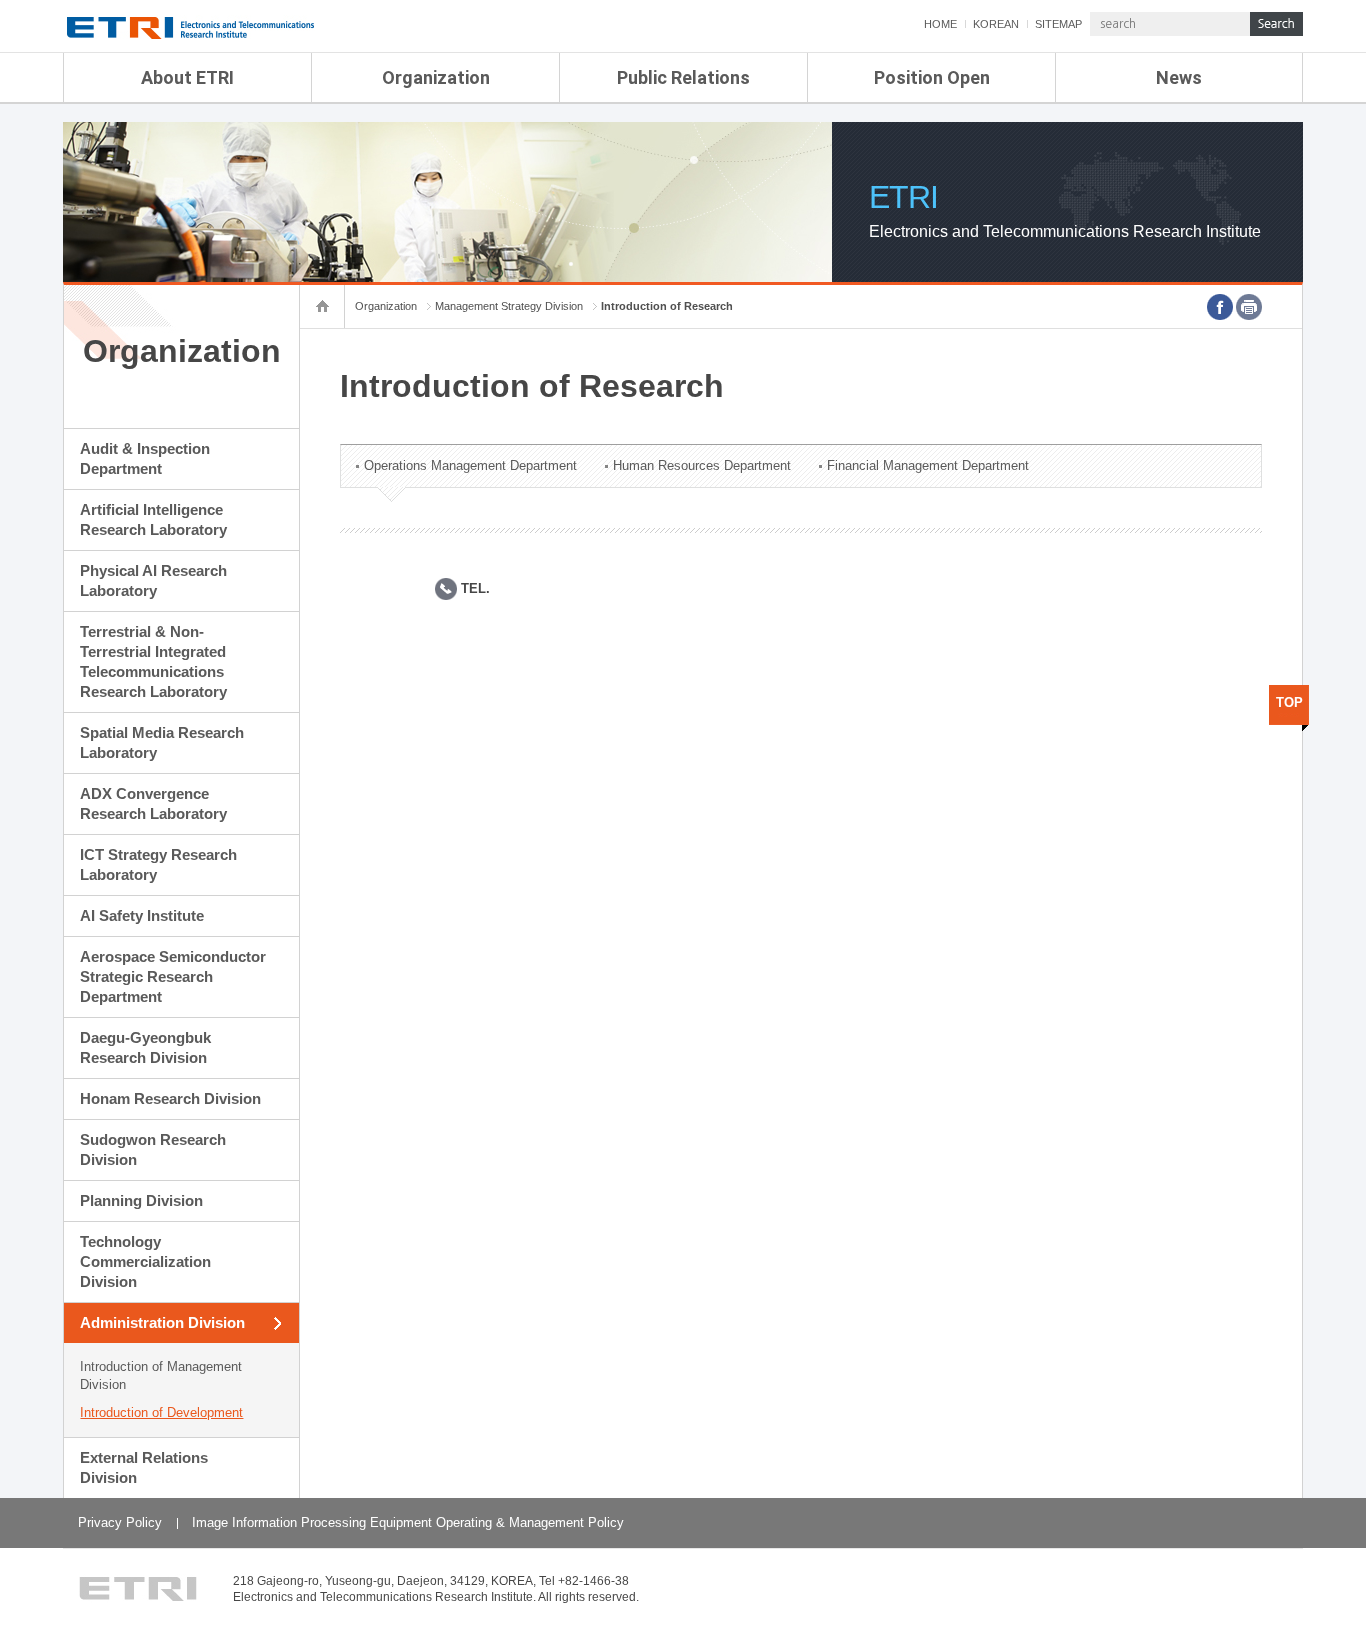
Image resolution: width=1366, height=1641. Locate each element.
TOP (1289, 702)
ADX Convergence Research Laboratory (153, 803)
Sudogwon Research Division (153, 1149)
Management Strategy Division (509, 306)
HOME (940, 24)
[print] (1249, 307)
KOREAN (996, 24)
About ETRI (187, 77)
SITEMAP (1058, 24)
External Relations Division (144, 1467)
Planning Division (141, 1200)
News (1179, 77)
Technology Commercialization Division (145, 1261)
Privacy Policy (120, 1522)
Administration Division (162, 1322)
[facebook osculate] (1220, 307)
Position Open (932, 77)
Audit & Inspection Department (145, 458)
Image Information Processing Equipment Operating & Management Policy (408, 1522)
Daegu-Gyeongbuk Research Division (145, 1047)
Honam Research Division (170, 1098)
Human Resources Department (702, 465)
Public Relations (683, 77)
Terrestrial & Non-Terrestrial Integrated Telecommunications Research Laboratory (153, 661)
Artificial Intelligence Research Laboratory (153, 519)
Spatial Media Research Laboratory (162, 742)
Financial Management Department (928, 465)
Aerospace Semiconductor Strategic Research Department (173, 976)
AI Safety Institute (142, 915)
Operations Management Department (470, 465)
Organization (436, 77)
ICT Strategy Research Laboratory (158, 864)
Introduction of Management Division (161, 1375)
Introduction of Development (161, 1412)
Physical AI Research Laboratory (153, 580)
